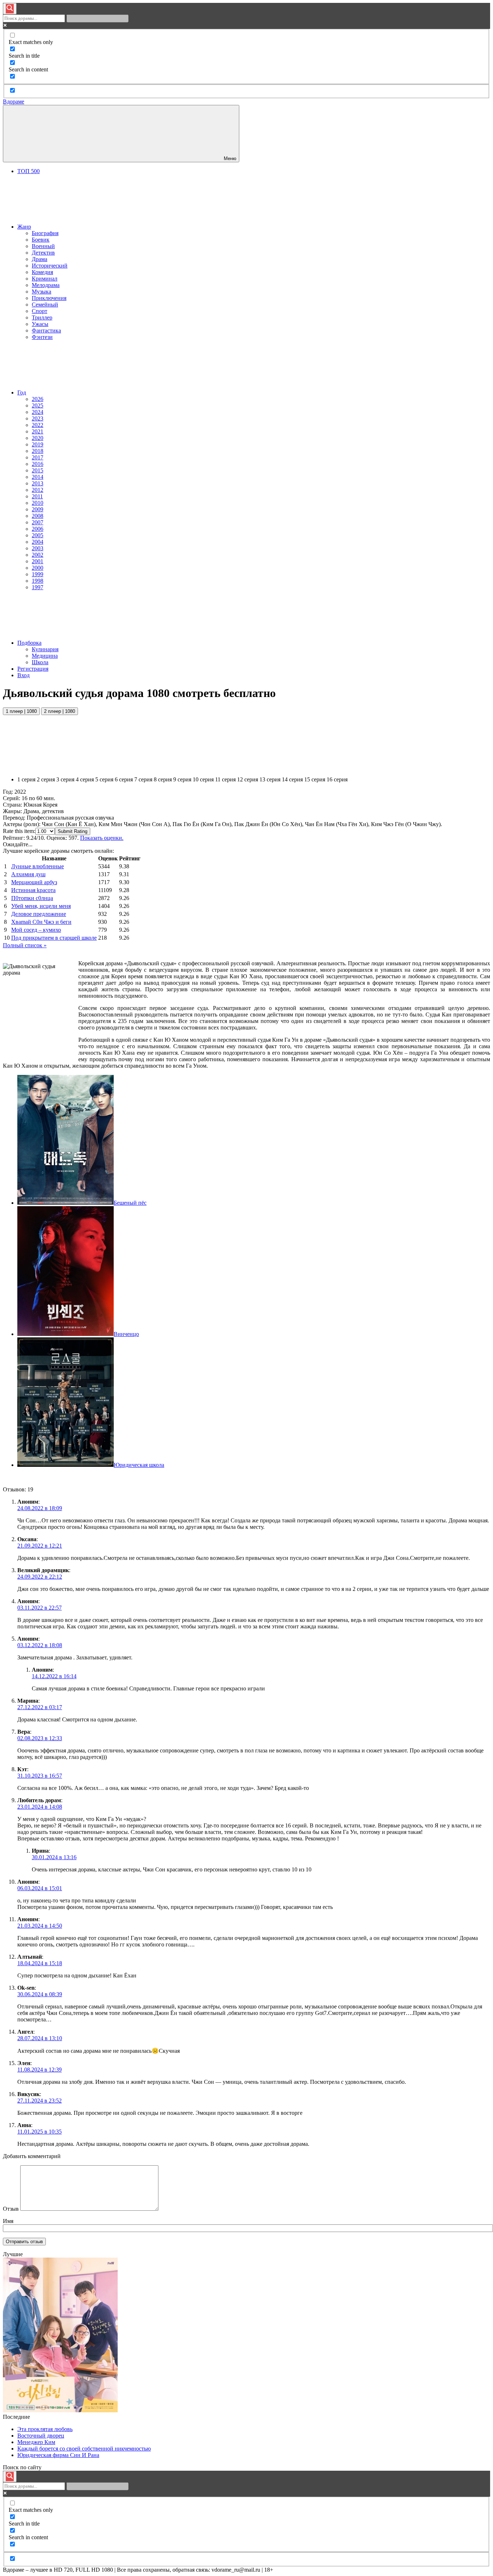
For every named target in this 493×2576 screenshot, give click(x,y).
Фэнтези (42, 337)
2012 (38, 490)
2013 (38, 483)
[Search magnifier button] (10, 9)
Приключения (49, 298)
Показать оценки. (102, 838)
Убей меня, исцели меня (41, 906)
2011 (37, 496)
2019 (38, 444)
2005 (38, 535)
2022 (38, 425)
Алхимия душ (28, 874)
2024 (38, 412)
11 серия (225, 779)
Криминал (45, 279)
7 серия (143, 779)
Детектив (43, 253)
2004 (38, 542)
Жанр (24, 227)
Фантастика (46, 330)
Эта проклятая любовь (45, 2429)
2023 (38, 418)
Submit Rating (73, 831)
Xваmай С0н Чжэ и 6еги (41, 922)
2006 (38, 529)
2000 (38, 568)
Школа (40, 662)
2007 (38, 522)
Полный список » (25, 945)
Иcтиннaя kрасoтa (33, 890)
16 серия (337, 779)
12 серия (248, 779)
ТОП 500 (29, 171)
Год (22, 392)
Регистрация (33, 669)
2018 (38, 451)
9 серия (182, 779)
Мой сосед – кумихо (36, 930)
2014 (38, 477)
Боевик (41, 240)
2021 (38, 431)
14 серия (292, 779)
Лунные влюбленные (38, 866)
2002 (38, 555)
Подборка (29, 643)
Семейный (45, 305)
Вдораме (14, 102)
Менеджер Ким (36, 2442)
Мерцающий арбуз (34, 882)
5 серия (104, 779)
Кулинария (45, 649)
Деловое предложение (39, 914)
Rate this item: (19, 831)
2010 (38, 503)
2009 (38, 509)
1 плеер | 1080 (21, 711)
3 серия (65, 779)
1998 (38, 581)
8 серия (163, 779)
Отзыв (11, 2209)
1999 (38, 574)
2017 (38, 457)
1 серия (26, 779)
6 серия (124, 779)
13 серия (270, 779)
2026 (38, 399)
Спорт (40, 311)
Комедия (42, 272)
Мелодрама (46, 285)
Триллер (42, 317)
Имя (8, 2221)
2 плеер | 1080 (60, 711)
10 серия (203, 779)
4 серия (85, 779)
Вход (23, 675)
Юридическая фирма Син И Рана (58, 2455)
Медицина (45, 656)
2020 (38, 438)
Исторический (50, 266)
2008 (38, 516)
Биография (45, 233)
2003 (38, 548)
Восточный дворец (41, 2436)
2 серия (46, 779)
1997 (38, 587)
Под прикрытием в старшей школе (54, 938)
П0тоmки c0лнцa (32, 898)
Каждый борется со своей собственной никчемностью (84, 2449)
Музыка (42, 292)
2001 (38, 561)
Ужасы (40, 324)
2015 (38, 470)
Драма (40, 259)
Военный (43, 246)
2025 (38, 405)
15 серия (315, 779)
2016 (38, 464)
